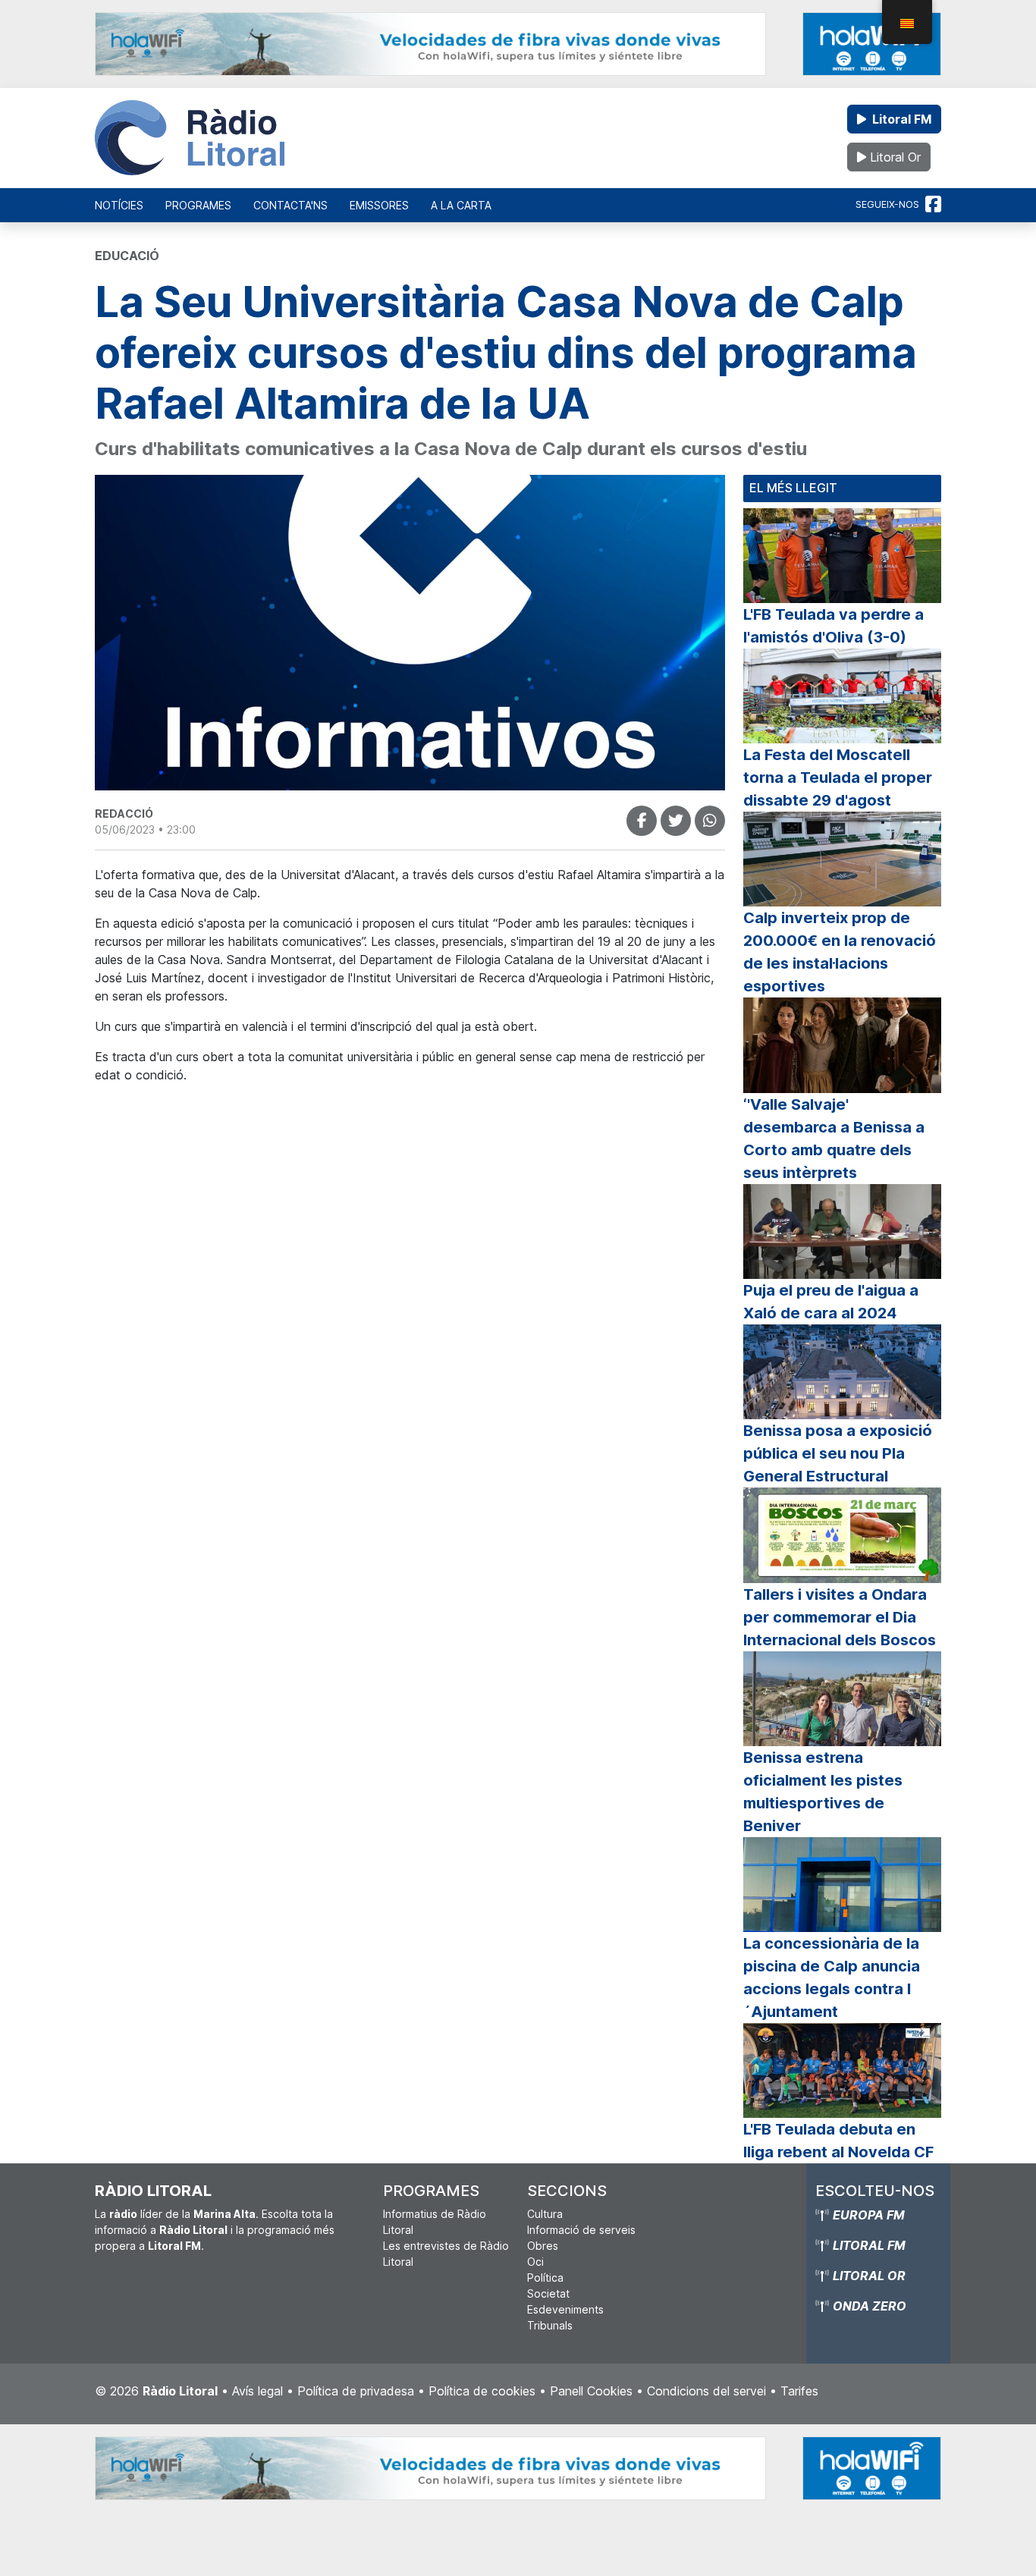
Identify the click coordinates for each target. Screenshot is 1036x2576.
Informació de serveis (581, 2230)
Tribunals (550, 2325)
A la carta (461, 205)
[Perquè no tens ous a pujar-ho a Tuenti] (676, 821)
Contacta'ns (290, 205)
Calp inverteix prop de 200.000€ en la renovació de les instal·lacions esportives (840, 952)
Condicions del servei (706, 2391)
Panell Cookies (591, 2391)
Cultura (545, 2214)
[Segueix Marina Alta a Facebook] (933, 205)
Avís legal (257, 2391)
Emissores (379, 205)
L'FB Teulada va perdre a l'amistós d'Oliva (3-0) (834, 626)
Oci (535, 2262)
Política (545, 2278)
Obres (543, 2246)
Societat (548, 2293)
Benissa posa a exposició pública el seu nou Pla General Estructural (838, 1453)
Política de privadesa (356, 2391)
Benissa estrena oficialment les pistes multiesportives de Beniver (823, 1792)
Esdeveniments (565, 2309)
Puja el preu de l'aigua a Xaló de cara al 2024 (831, 1302)
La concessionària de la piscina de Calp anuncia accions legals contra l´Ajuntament (832, 1978)
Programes (198, 205)
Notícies (119, 205)
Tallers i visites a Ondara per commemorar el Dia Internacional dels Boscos (840, 1617)
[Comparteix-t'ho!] (642, 821)
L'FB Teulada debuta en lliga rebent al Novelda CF (838, 2141)
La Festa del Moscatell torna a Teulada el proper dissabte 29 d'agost (838, 778)
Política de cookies (482, 2391)
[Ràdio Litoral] (190, 138)
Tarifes (799, 2391)
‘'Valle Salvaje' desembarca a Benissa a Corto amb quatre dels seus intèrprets (834, 1139)
